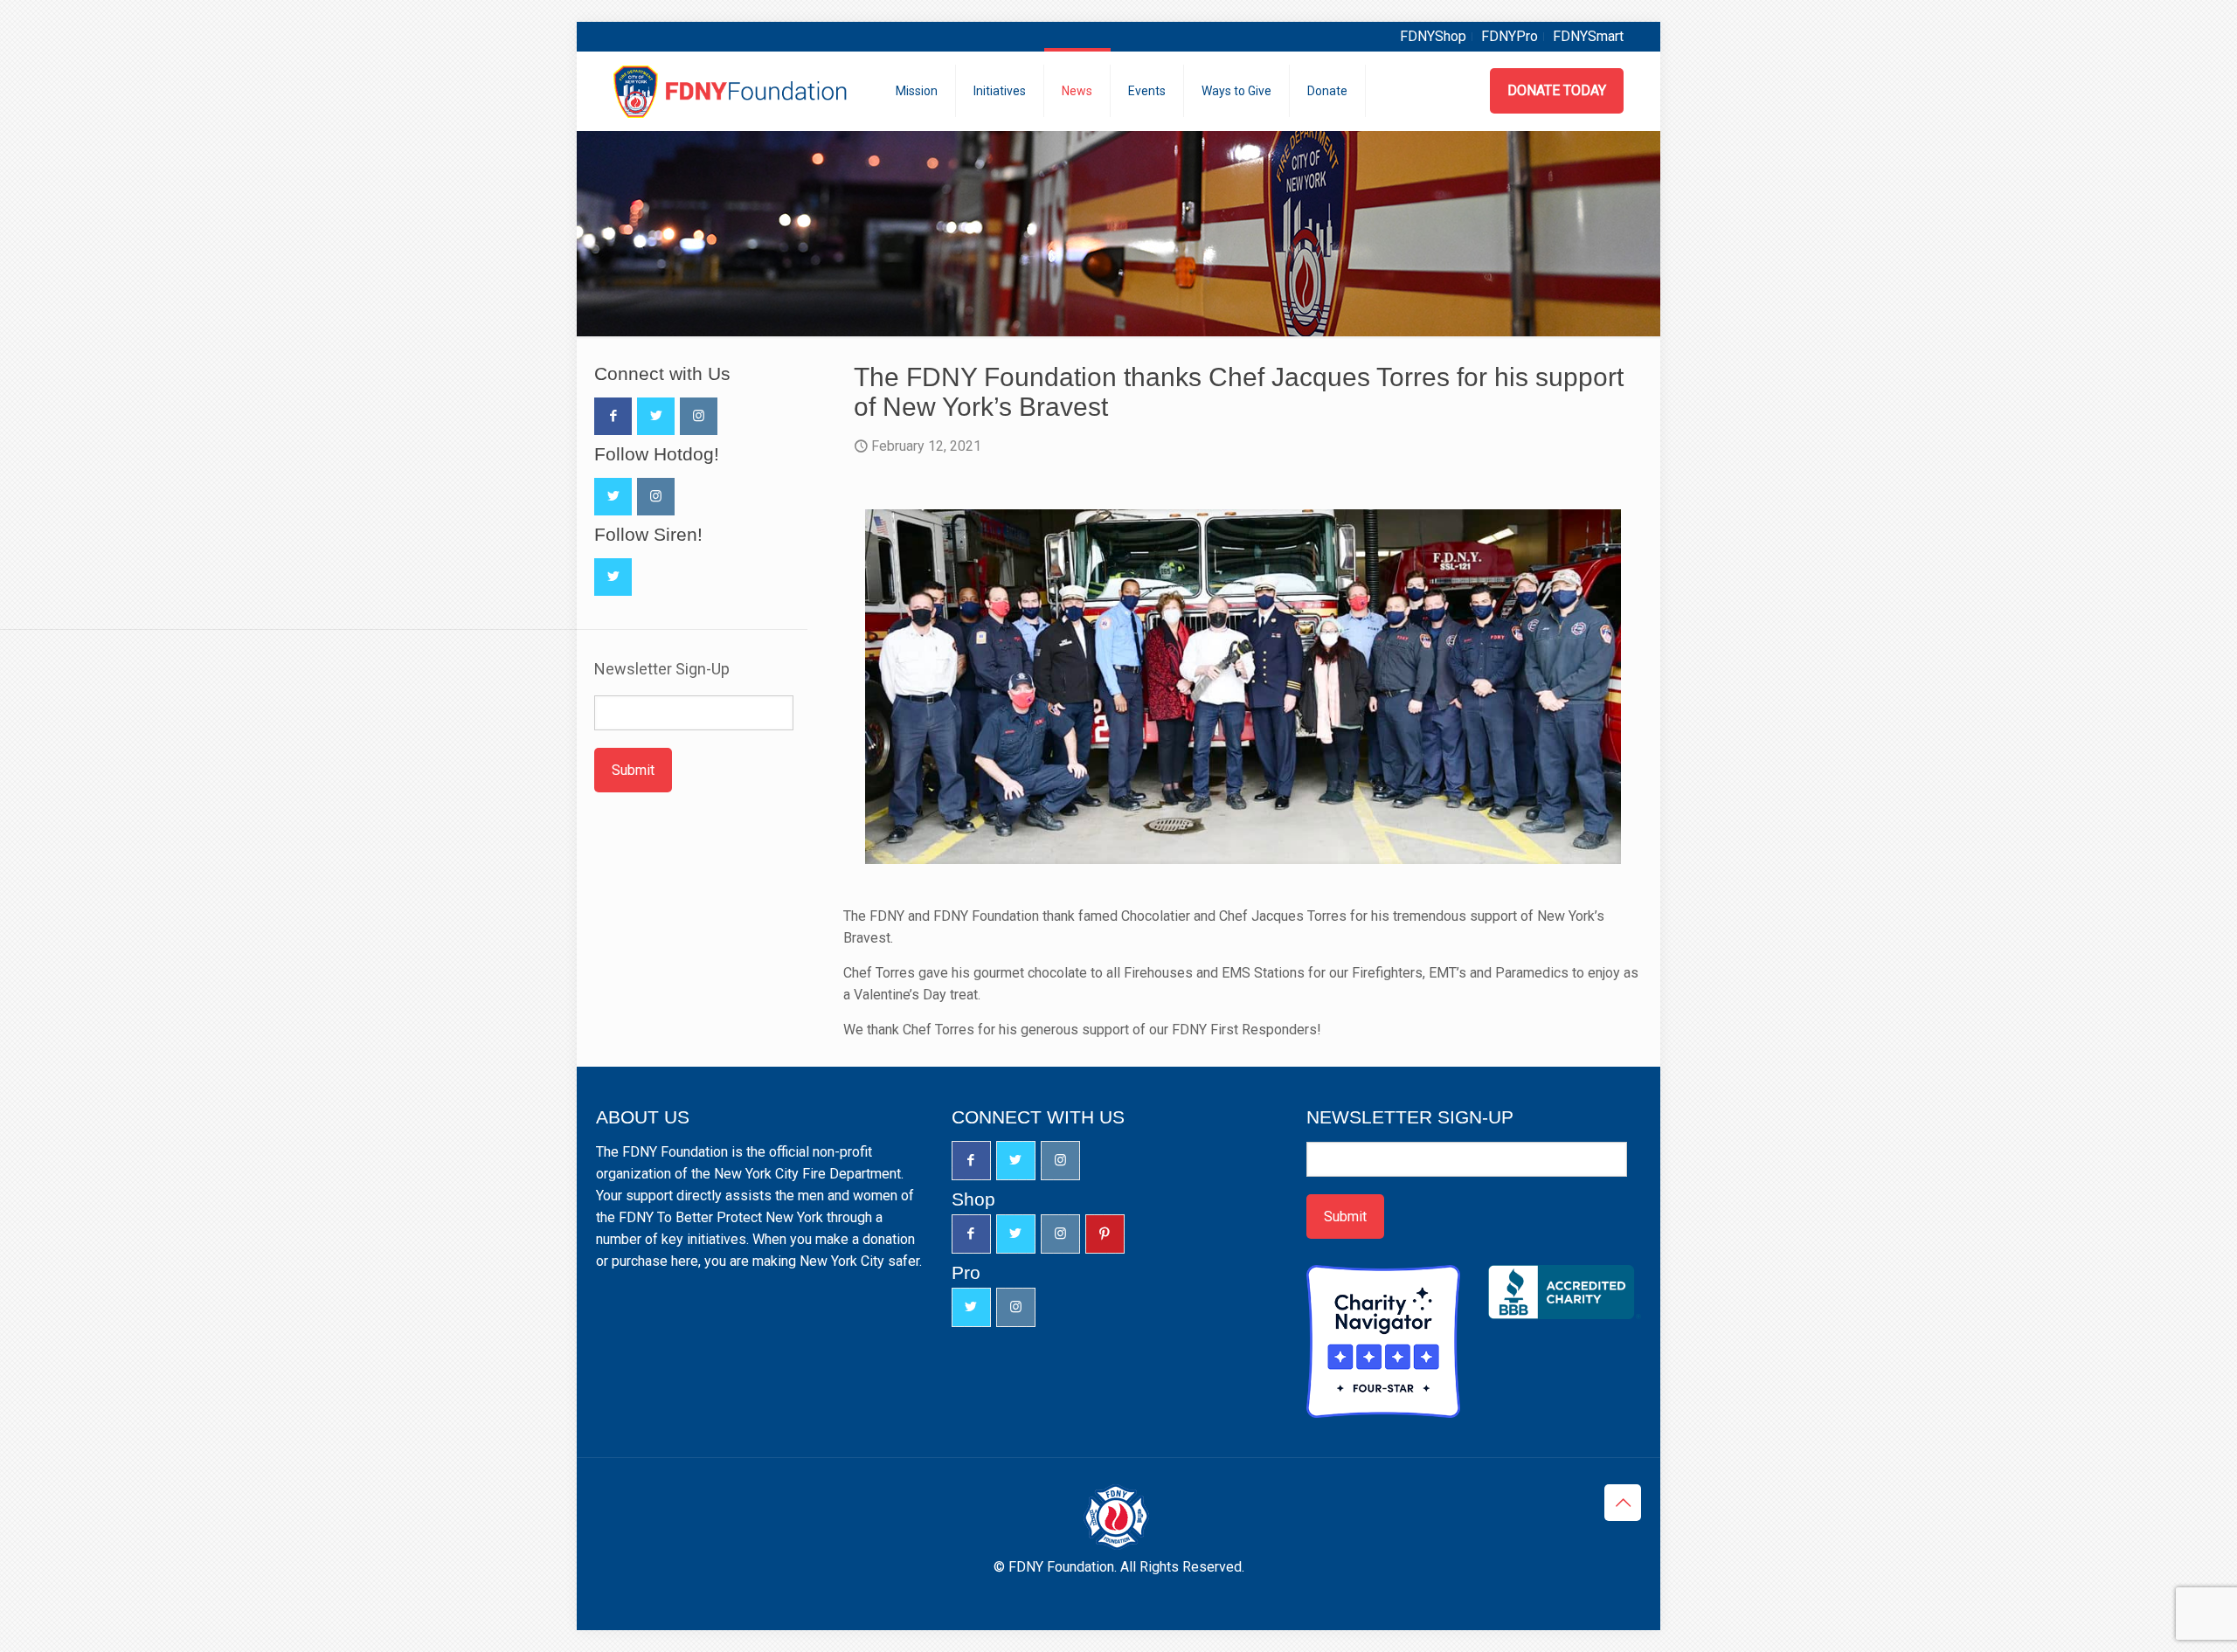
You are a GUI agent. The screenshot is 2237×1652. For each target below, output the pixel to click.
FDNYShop (1433, 36)
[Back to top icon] (1623, 1503)
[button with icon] (613, 416)
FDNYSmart (1588, 36)
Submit (633, 770)
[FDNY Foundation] (733, 91)
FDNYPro (1510, 36)
